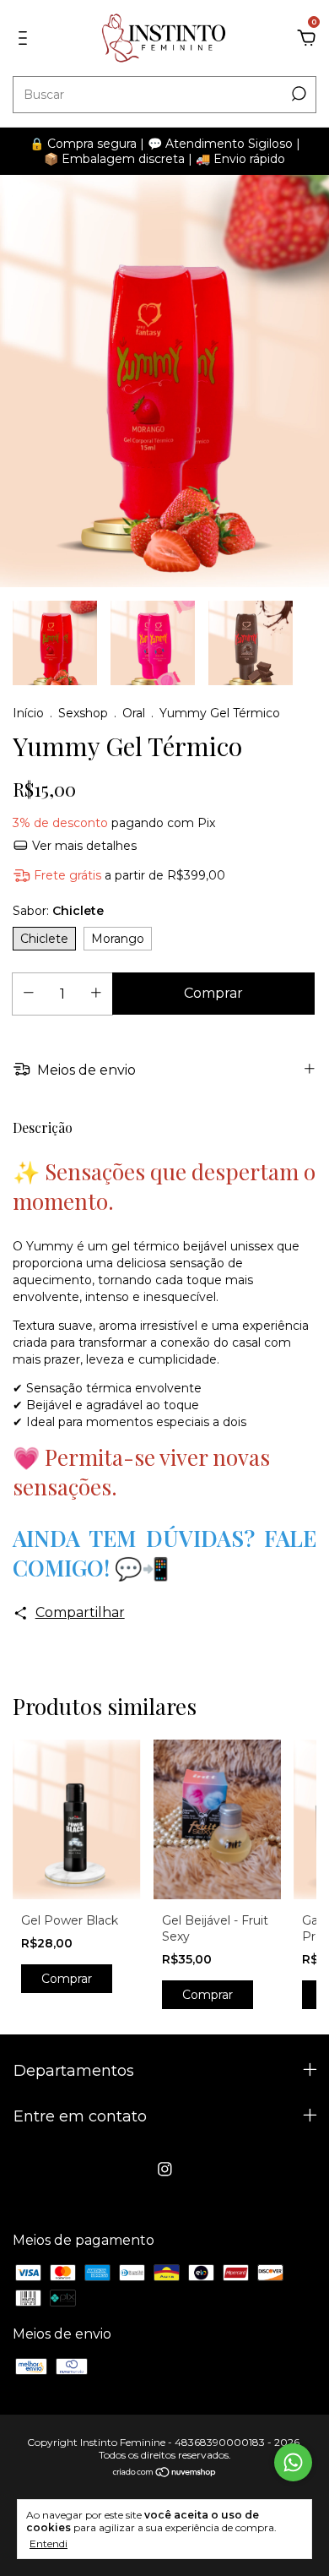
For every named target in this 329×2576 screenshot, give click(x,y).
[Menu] (26, 38)
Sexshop (83, 713)
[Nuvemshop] (165, 2473)
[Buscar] (297, 94)
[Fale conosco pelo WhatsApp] (293, 2462)
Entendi (49, 2543)
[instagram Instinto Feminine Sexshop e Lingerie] (165, 2169)
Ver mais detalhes (83, 846)
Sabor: (58, 911)
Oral (134, 713)
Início (28, 713)
